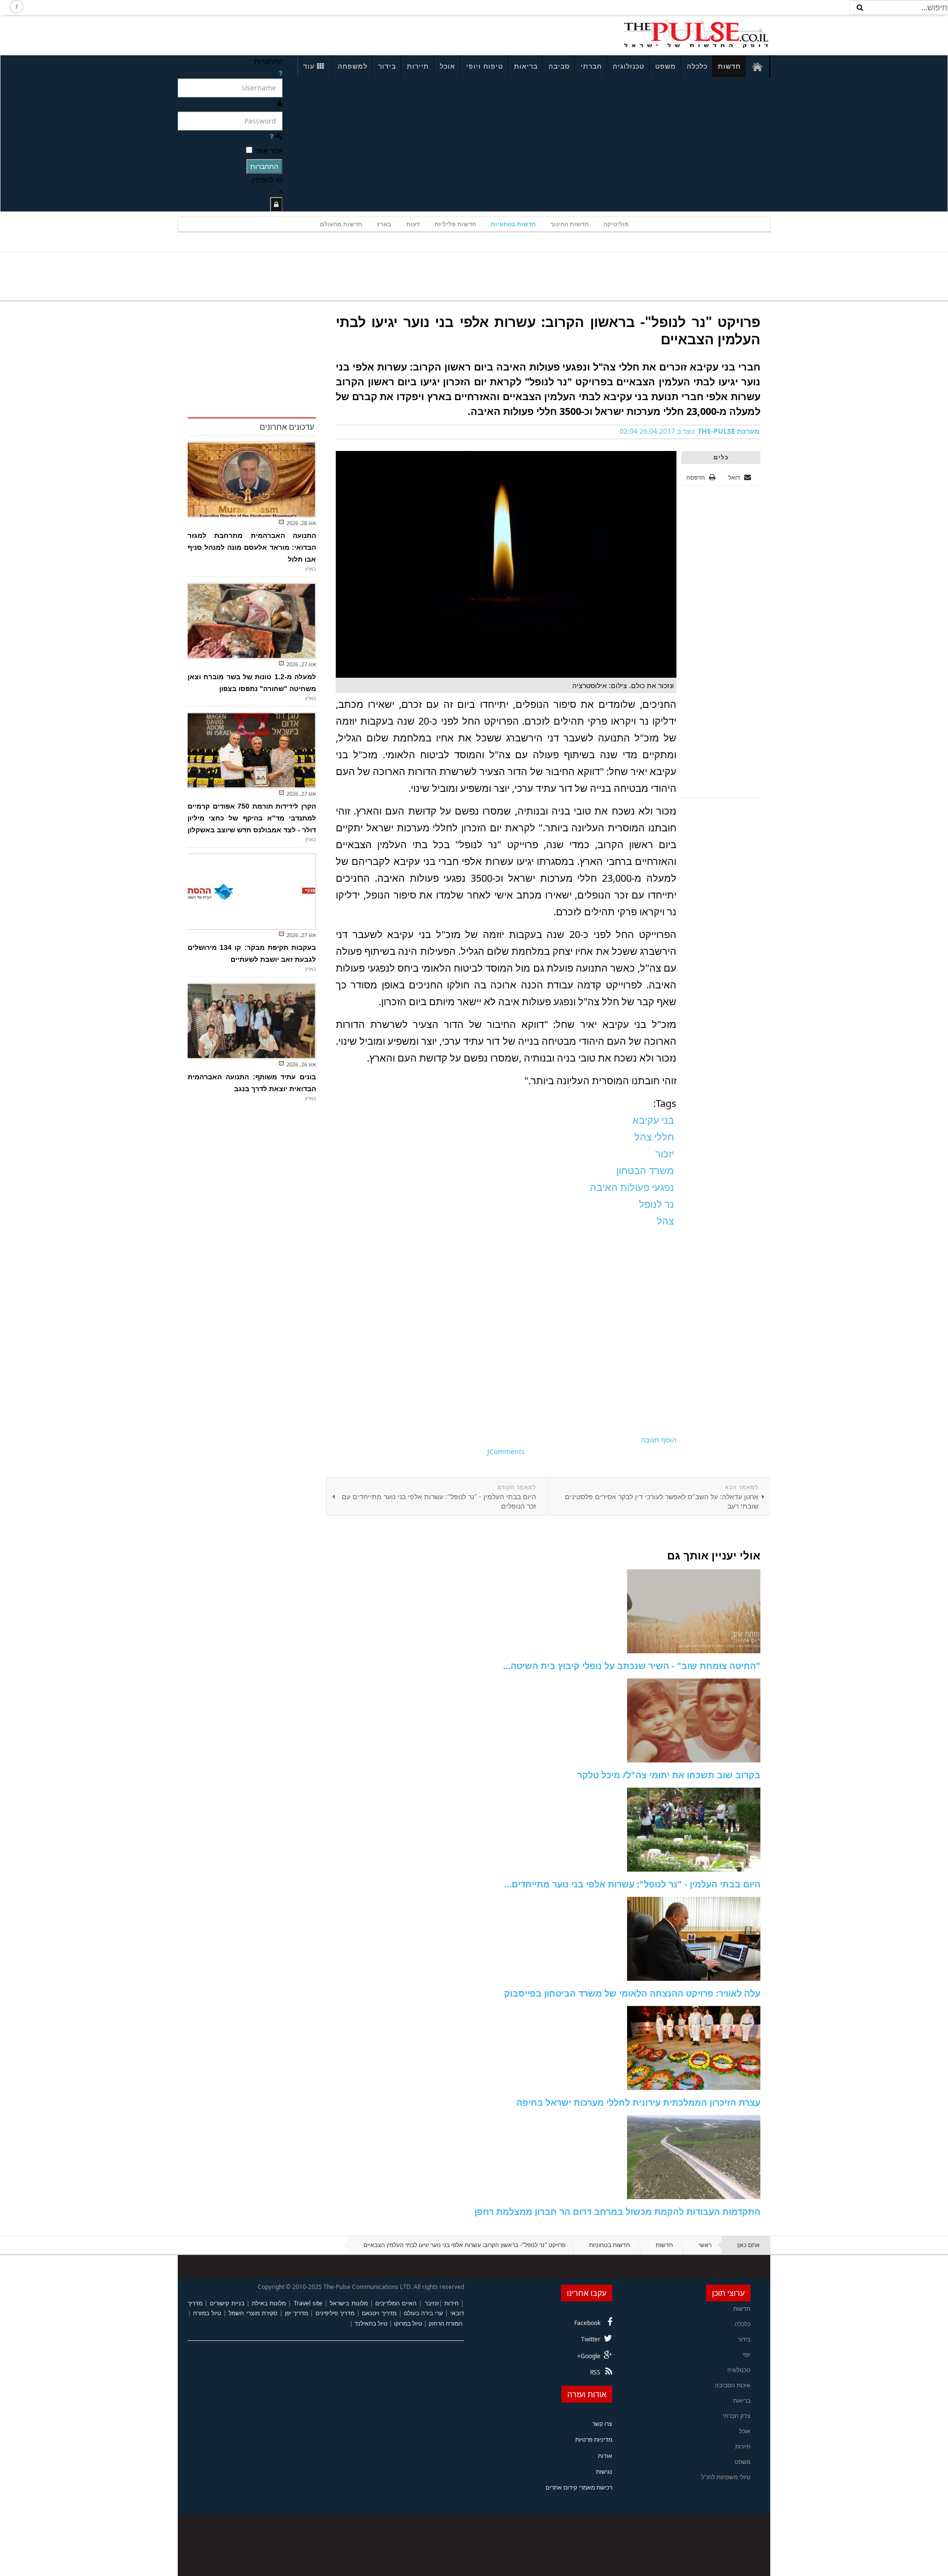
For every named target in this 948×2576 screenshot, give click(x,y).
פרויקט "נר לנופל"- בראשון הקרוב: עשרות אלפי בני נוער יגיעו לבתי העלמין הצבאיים (548, 330)
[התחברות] (276, 204)
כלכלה (697, 66)
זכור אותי (268, 150)
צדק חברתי (737, 2416)
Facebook (587, 2323)
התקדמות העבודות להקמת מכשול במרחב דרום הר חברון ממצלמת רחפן (617, 2211)
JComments (506, 1452)
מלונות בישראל (349, 2303)
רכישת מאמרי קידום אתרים (579, 2487)
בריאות (526, 66)
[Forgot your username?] (280, 73)
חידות (452, 2303)
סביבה (559, 66)
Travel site (308, 2303)
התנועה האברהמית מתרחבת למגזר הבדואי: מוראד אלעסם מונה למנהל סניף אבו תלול (252, 547)
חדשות (729, 66)
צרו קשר (602, 2424)
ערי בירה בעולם (423, 2313)
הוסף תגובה (659, 1440)
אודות (605, 2456)
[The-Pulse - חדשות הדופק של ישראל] (696, 34)
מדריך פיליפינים (335, 2313)
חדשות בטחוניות (513, 224)
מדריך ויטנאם (379, 2313)
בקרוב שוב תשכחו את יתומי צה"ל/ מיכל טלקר (669, 1775)
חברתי (591, 66)
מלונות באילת (269, 2303)
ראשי (705, 2245)
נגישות (604, 2472)
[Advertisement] (309, 34)
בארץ (384, 224)
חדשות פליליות (455, 224)
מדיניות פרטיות (594, 2439)
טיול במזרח (207, 2313)
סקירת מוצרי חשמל (253, 2313)
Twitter (591, 2339)
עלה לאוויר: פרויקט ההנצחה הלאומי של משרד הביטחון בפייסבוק (632, 1993)
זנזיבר (432, 2303)
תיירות (418, 66)
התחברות (264, 166)
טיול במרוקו (408, 2323)
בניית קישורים (227, 2303)
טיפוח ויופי (485, 66)
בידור (387, 66)
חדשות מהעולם (341, 224)
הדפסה (696, 477)
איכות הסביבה (733, 2385)
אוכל (448, 66)
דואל (735, 477)
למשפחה (353, 66)
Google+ (589, 2356)
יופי (747, 2354)
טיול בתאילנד (371, 2323)
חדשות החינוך (570, 224)
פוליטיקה (616, 224)
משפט (666, 66)
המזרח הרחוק (446, 2323)
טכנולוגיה (629, 66)
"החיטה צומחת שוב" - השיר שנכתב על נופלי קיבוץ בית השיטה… (632, 1666)
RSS (595, 2372)
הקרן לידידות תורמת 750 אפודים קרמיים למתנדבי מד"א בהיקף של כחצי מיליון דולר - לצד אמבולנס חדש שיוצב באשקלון (252, 818)
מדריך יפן (296, 2313)
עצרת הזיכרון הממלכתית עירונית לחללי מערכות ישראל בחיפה (638, 2102)
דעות (413, 224)
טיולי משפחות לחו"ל (726, 2477)
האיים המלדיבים (396, 2303)
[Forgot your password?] (272, 136)
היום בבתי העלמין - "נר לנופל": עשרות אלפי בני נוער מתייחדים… (632, 1884)
